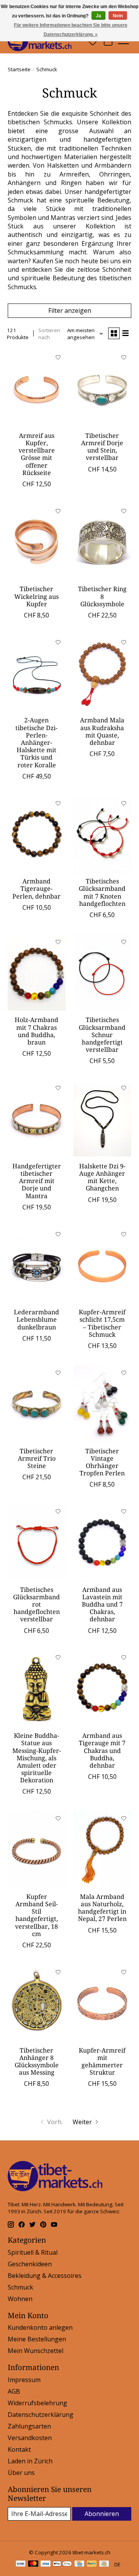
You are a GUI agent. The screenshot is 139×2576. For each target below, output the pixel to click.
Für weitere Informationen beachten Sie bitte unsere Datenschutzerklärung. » (71, 30)
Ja (98, 16)
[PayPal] (92, 2564)
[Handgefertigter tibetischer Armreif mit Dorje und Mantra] (37, 1119)
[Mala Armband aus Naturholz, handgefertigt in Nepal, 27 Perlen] (102, 1850)
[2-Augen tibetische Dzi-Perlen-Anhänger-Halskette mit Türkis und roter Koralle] (37, 673)
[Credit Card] (79, 2564)
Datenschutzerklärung (41, 2415)
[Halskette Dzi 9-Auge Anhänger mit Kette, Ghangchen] (102, 1119)
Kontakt (19, 2449)
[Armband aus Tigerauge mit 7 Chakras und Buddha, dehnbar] (102, 1689)
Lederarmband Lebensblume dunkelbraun (36, 1319)
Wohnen (20, 2299)
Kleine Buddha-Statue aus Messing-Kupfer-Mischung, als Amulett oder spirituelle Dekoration (37, 1758)
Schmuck (20, 2287)
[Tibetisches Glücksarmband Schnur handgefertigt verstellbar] (102, 973)
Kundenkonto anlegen (40, 2327)
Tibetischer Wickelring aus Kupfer (36, 596)
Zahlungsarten (29, 2426)
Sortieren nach (49, 334)
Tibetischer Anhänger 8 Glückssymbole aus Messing (37, 2061)
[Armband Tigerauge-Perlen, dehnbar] (37, 834)
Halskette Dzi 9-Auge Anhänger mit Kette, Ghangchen (102, 1177)
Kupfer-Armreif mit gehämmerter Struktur (102, 2061)
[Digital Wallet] (62, 2564)
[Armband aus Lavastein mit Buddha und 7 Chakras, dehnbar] (102, 1543)
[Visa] (46, 2564)
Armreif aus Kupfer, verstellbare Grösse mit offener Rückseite (37, 454)
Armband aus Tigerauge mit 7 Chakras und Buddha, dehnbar (102, 1750)
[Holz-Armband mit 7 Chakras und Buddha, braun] (37, 973)
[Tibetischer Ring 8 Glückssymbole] (102, 542)
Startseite (19, 69)
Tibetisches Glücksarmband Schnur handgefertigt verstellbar (102, 1035)
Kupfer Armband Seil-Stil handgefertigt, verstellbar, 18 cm (36, 1915)
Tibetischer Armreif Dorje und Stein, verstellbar (102, 447)
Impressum (24, 2380)
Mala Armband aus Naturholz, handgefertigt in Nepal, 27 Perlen (102, 1908)
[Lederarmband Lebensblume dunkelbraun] (37, 1265)
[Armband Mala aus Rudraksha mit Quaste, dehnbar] (102, 673)
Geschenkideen (30, 2264)
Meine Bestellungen (37, 2339)
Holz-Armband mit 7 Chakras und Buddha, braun (36, 1031)
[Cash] (104, 2564)
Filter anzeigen (70, 310)
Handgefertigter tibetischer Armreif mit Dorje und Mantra (37, 1181)
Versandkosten (30, 2438)
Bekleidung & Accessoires (45, 2276)
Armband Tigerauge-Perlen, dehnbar (36, 888)
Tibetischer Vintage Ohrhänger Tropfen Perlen (102, 1462)
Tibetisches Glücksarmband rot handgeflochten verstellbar (36, 1604)
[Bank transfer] (21, 2564)
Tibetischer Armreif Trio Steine (37, 1458)
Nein (118, 16)
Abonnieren (102, 2514)
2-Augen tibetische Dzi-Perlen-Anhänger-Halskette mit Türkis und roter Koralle (36, 742)
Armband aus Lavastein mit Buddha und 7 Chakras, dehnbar (102, 1604)
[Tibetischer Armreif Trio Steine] (37, 1404)
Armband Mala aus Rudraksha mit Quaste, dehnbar (102, 731)
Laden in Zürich (30, 2461)
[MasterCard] (33, 2564)
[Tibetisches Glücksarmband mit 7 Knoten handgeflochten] (102, 834)
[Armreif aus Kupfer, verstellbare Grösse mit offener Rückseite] (37, 388)
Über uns (21, 2473)
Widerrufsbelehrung (37, 2403)
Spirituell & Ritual (33, 2252)
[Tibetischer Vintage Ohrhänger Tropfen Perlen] (102, 1404)
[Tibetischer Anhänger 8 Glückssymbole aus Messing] (37, 2003)
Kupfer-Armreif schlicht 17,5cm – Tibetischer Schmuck (102, 1323)
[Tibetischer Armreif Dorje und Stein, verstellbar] (102, 388)
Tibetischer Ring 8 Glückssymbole (102, 596)
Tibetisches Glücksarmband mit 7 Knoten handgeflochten (102, 892)
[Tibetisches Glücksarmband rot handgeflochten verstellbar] (37, 1543)
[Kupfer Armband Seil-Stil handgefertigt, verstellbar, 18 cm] (37, 1850)
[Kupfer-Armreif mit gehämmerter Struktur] (102, 2003)
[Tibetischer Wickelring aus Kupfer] (37, 542)
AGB (14, 2391)
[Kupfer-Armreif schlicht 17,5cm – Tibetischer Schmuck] (102, 1265)
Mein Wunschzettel (36, 2351)
